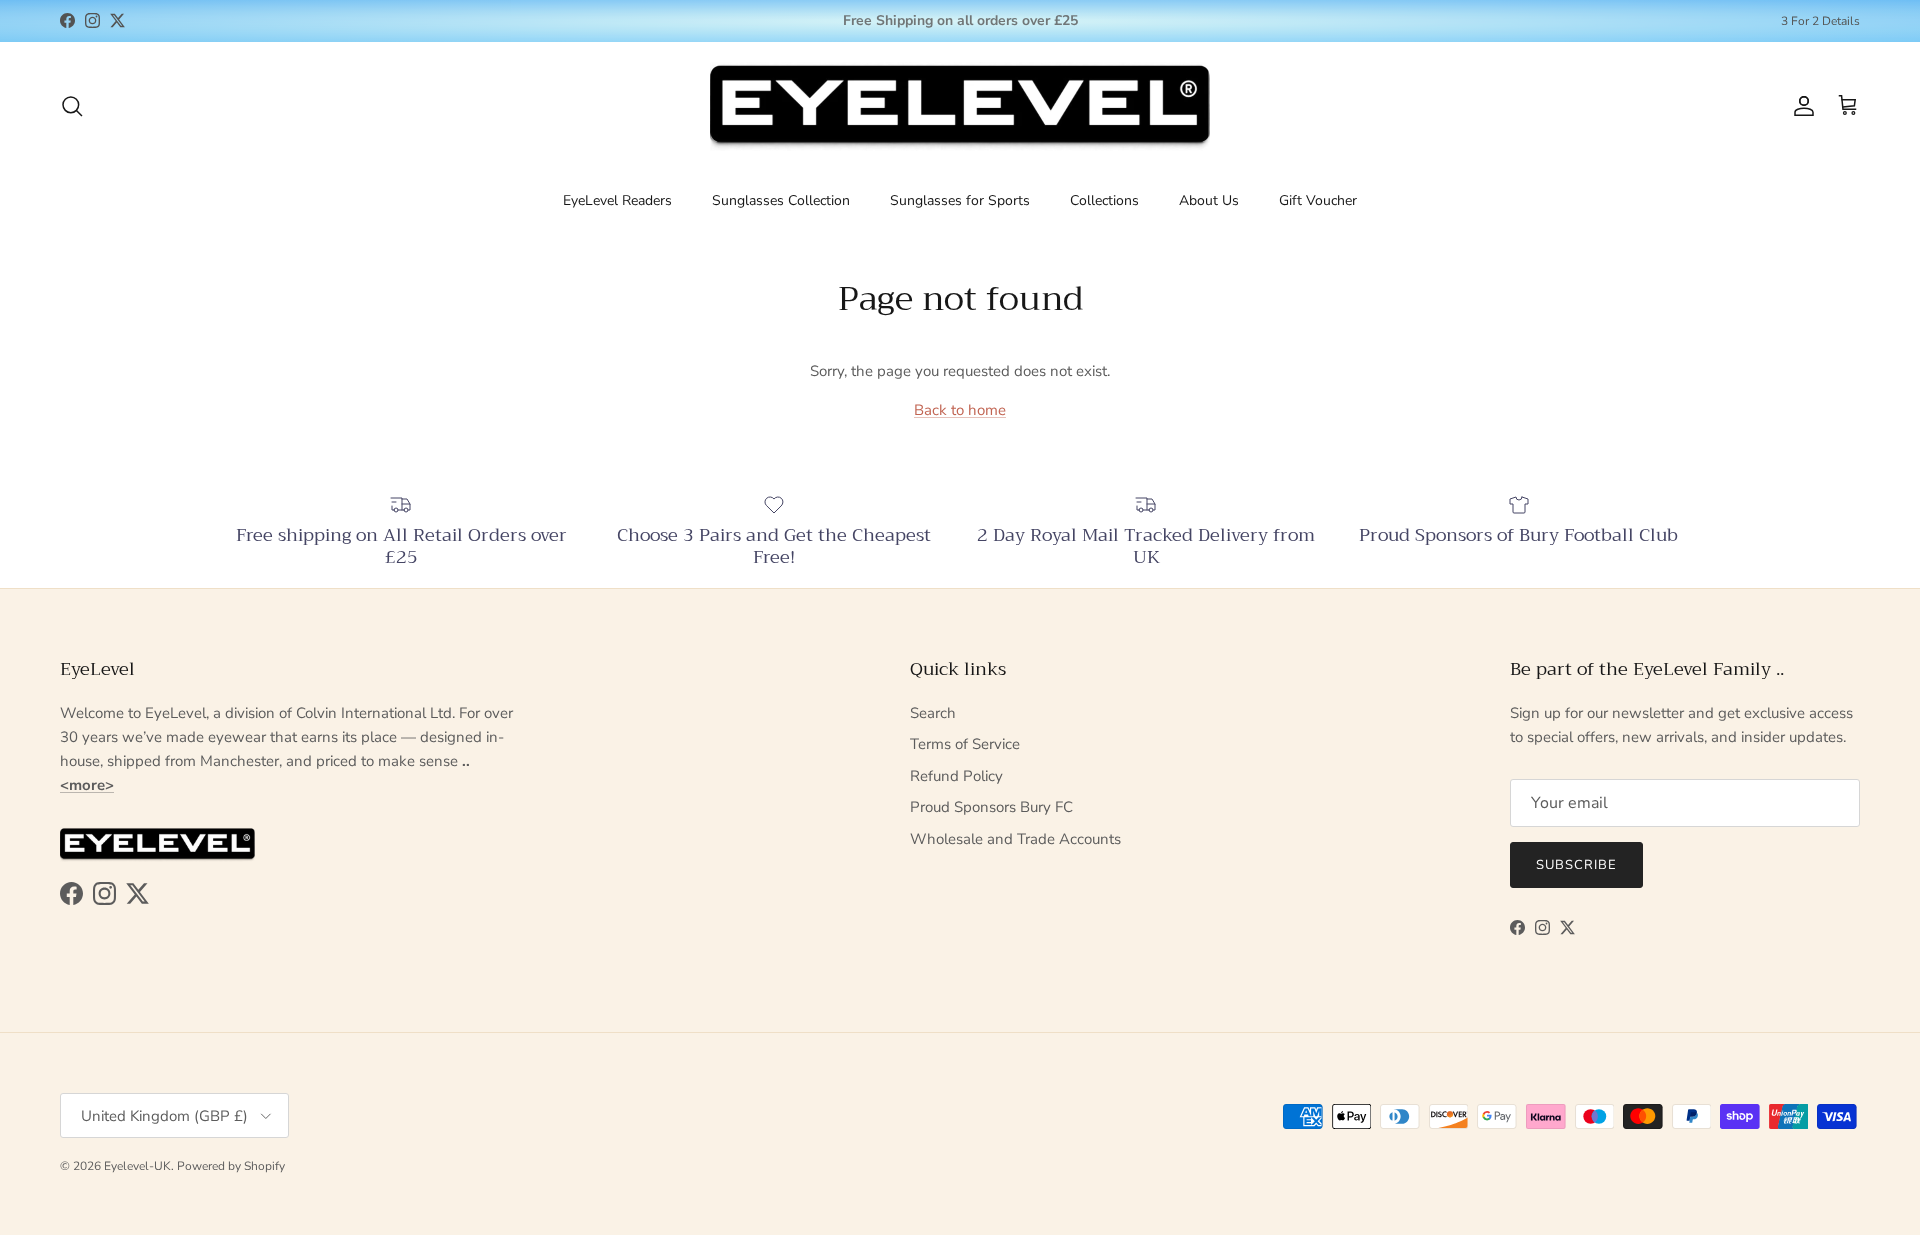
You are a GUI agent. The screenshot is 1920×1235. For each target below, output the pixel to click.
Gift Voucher (1318, 199)
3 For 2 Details (1820, 21)
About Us (1209, 199)
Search (933, 713)
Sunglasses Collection (781, 199)
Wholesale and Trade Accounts (1015, 839)
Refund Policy (956, 776)
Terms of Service (965, 744)
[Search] (72, 106)
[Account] (1800, 106)
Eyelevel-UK (137, 1166)
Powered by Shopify (231, 1166)
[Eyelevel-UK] (960, 106)
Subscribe (1576, 865)
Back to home (960, 410)
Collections (1104, 199)
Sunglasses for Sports (960, 199)
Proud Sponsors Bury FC (991, 807)
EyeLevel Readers (617, 199)
